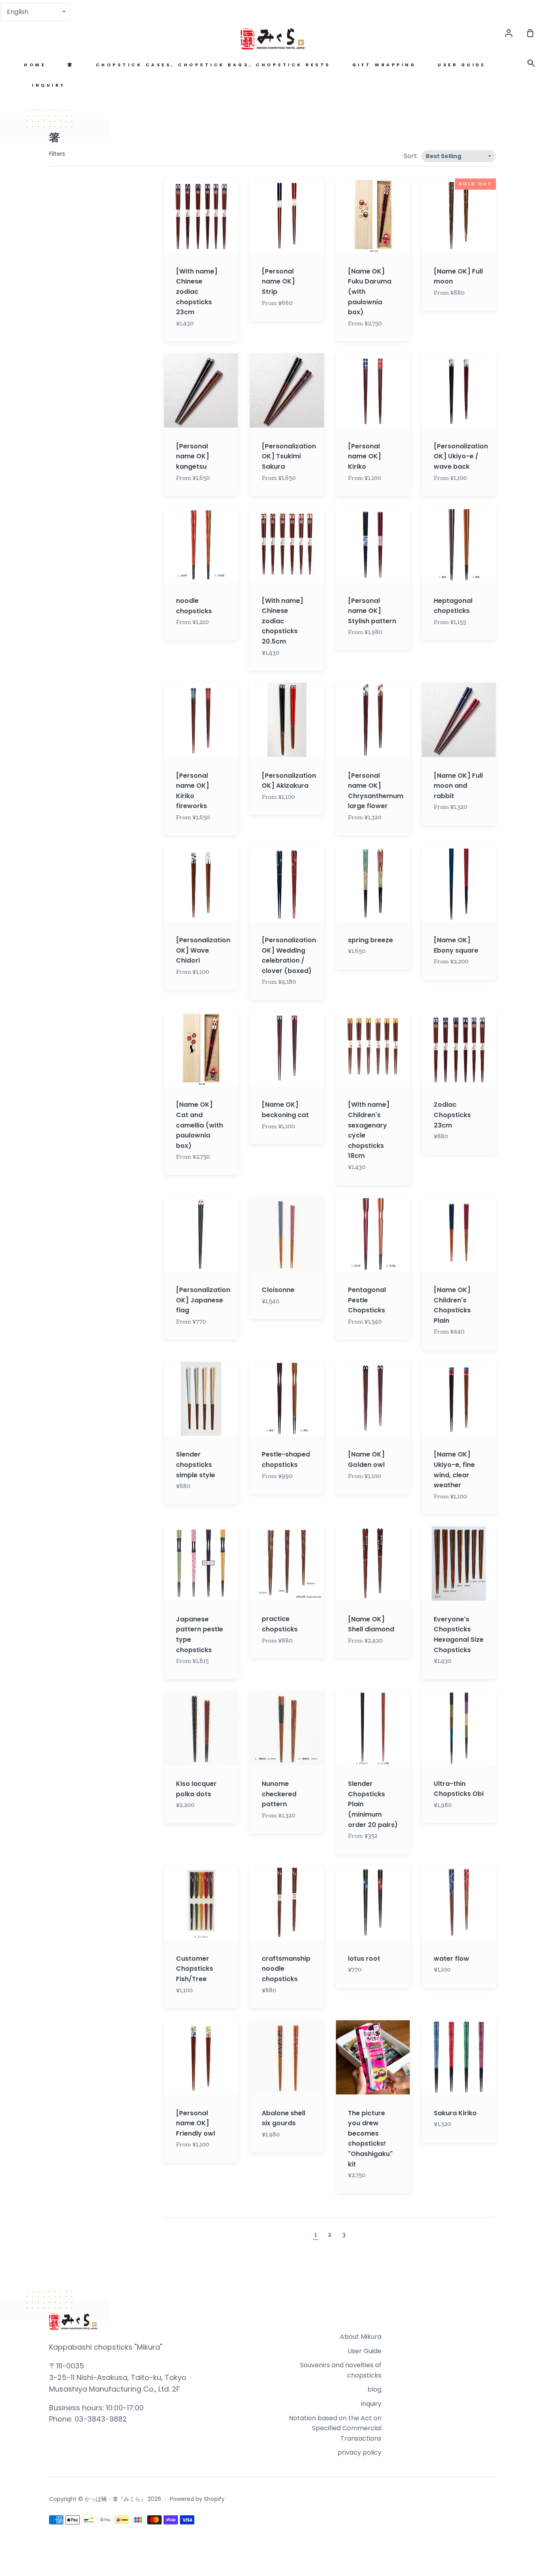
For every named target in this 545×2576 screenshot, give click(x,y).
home (35, 65)
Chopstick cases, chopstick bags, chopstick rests (213, 65)
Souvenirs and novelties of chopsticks (341, 2370)
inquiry (49, 85)
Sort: (412, 156)
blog (374, 2389)
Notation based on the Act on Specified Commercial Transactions (335, 2428)
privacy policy (359, 2452)
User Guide (462, 65)
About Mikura (361, 2337)
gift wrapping (384, 65)
